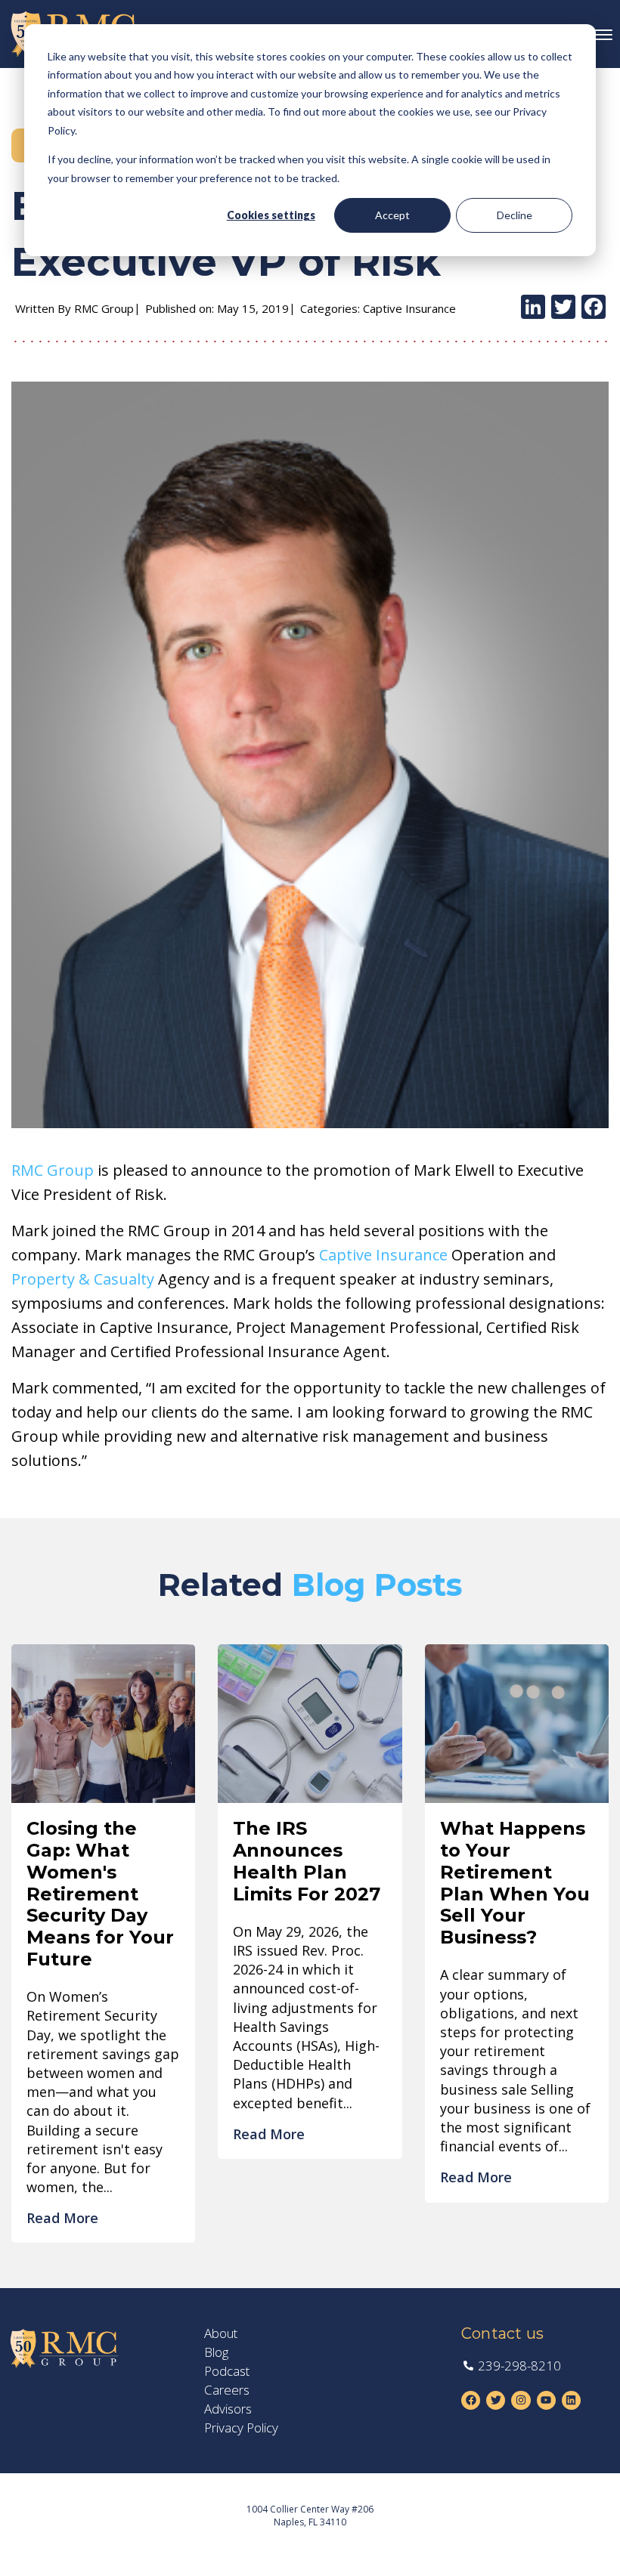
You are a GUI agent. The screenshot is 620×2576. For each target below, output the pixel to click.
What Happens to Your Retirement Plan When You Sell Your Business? (515, 1883)
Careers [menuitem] (227, 2390)
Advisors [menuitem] (228, 2409)
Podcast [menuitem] (227, 2371)
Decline (515, 215)
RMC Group (53, 1170)
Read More (62, 2218)
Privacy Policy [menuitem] (241, 2428)
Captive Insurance (383, 1255)
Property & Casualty (83, 1279)
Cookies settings (271, 215)
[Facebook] (594, 308)
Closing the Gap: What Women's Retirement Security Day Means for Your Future (100, 1894)
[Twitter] (563, 308)
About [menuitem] (221, 2333)
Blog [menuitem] (216, 2352)
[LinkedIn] (533, 308)
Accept (392, 215)
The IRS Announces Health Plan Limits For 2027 (307, 1861)
